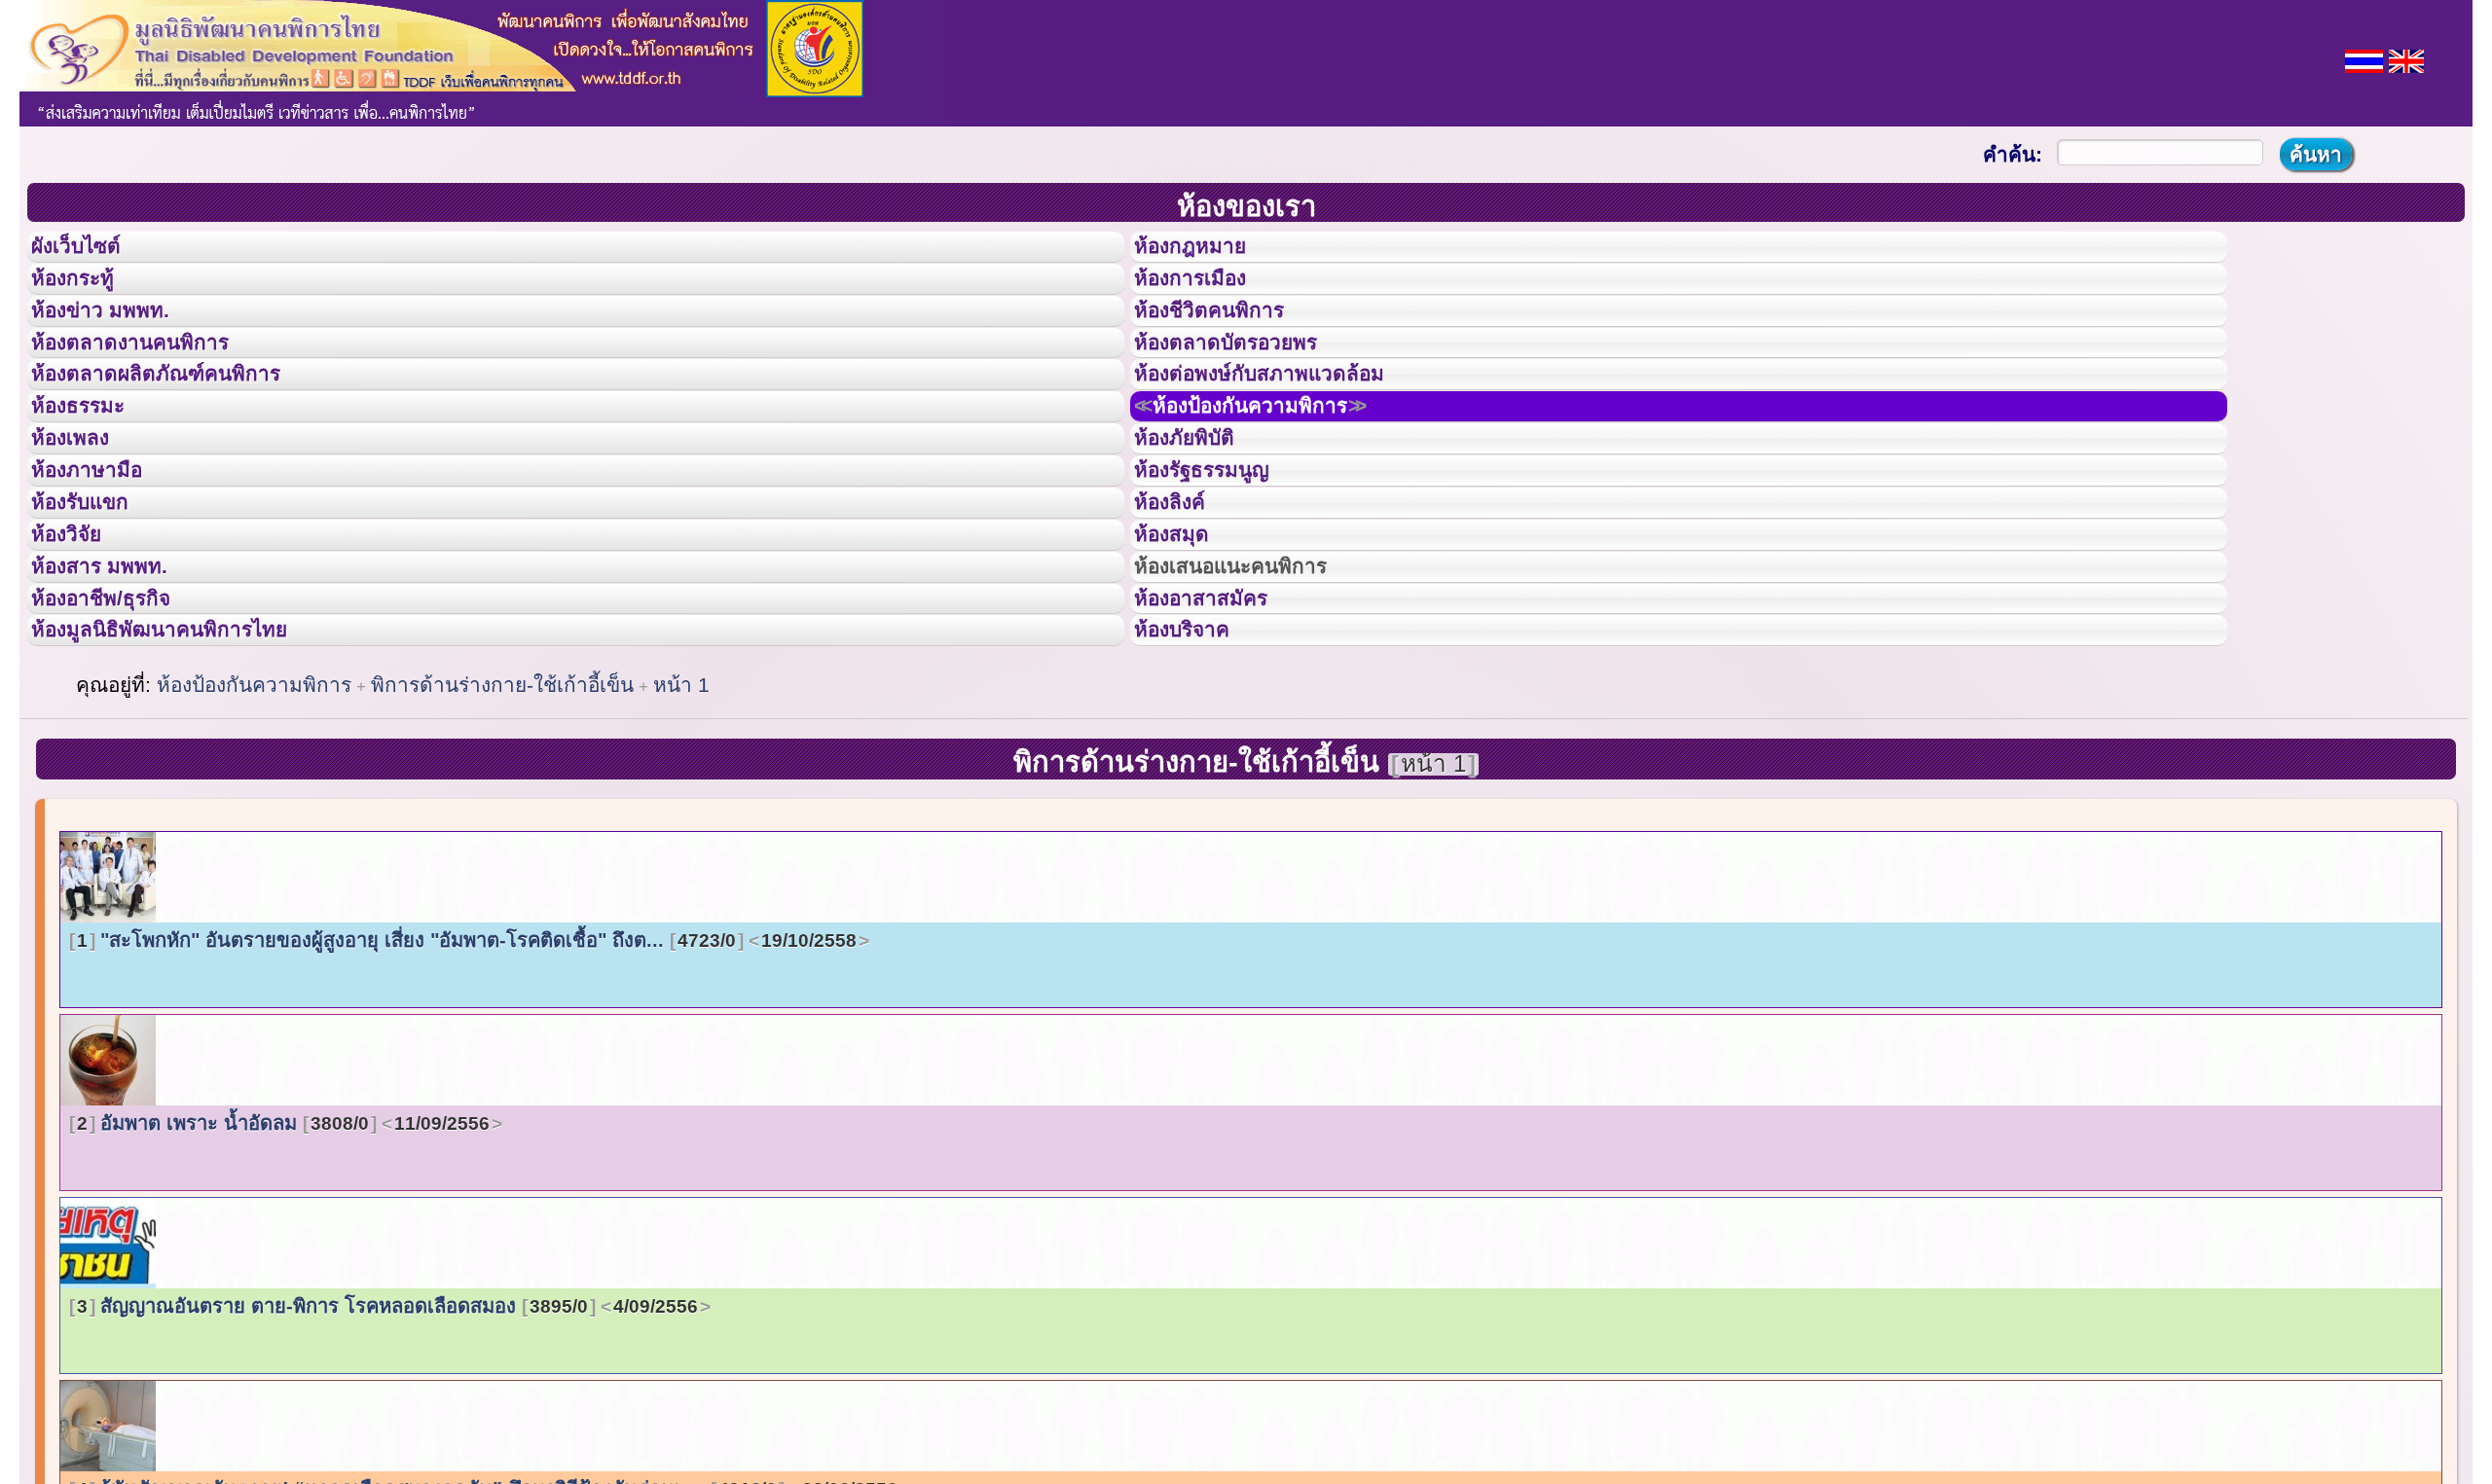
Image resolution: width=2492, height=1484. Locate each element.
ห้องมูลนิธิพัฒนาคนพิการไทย (189, 776)
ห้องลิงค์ (1182, 601)
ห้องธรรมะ (92, 470)
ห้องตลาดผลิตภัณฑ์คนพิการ (184, 426)
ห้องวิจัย (79, 645)
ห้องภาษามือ (102, 558)
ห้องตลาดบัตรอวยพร (1248, 383)
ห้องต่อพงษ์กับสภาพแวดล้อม (1287, 426)
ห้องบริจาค (1197, 776)
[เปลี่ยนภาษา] (2364, 59)
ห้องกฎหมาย (1206, 252)
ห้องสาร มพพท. (116, 689)
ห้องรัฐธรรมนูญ (1220, 558)
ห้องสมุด (1184, 645)
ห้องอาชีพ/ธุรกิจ (120, 733)
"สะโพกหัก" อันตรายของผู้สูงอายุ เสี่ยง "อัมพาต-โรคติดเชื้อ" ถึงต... (467, 1092)
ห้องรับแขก (95, 601)
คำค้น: (2013, 154)
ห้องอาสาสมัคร (1219, 733)
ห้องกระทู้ (86, 296)
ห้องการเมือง (1207, 296)
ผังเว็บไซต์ (92, 252)
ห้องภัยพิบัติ (1199, 514)
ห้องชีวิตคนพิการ (1228, 340)
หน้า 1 (681, 836)
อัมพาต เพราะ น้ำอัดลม (283, 1275)
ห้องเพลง (83, 514)
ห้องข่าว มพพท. (118, 340)
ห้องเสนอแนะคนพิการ (1255, 689)
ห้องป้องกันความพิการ (1280, 470)
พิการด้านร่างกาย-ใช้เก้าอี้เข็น (502, 836)
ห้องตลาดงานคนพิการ (153, 383)
